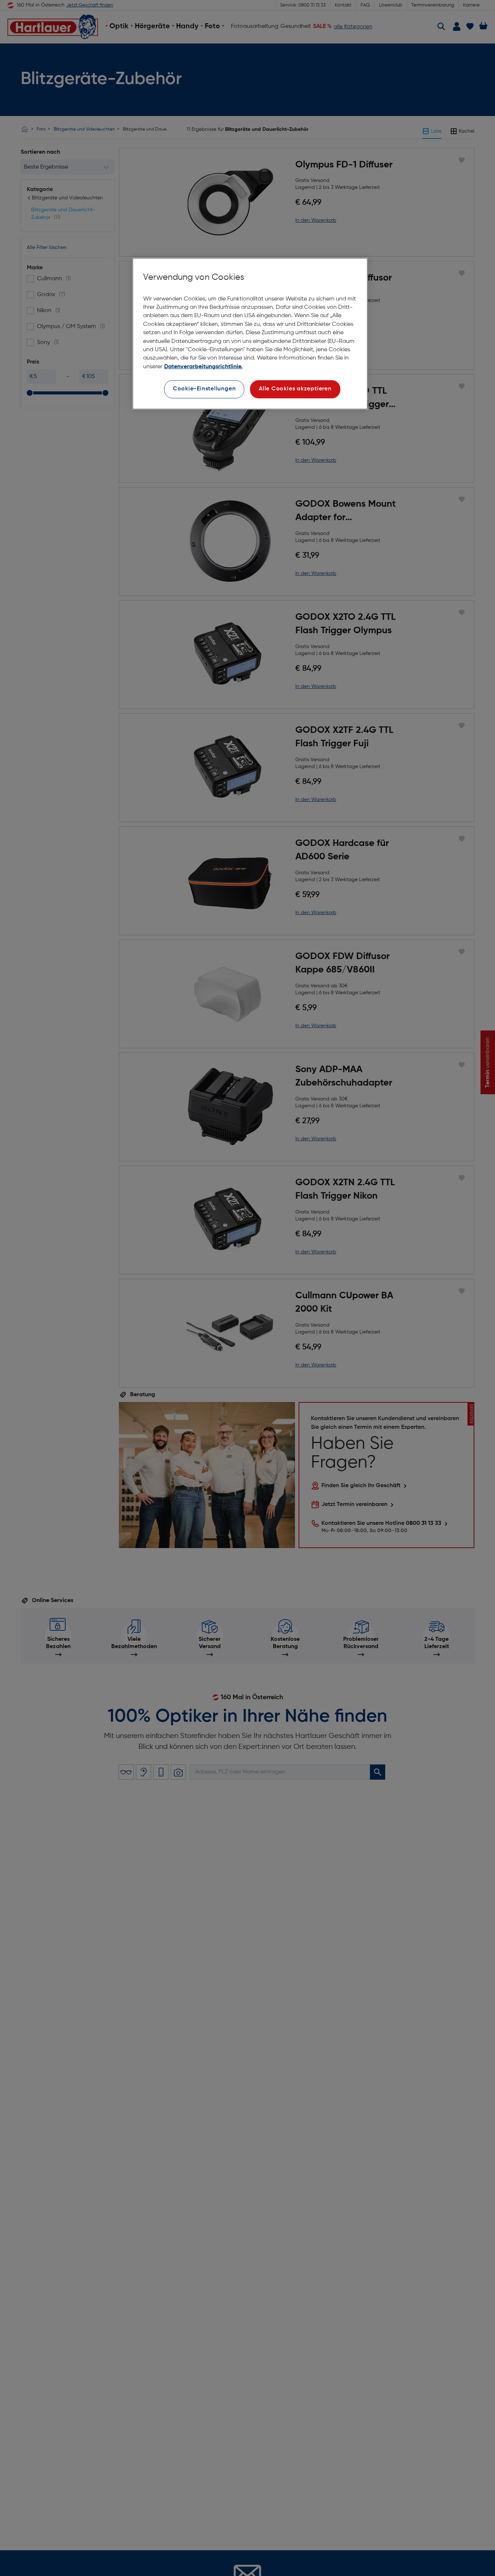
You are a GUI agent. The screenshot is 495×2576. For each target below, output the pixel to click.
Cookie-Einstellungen (204, 389)
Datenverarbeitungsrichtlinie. (203, 367)
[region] (250, 334)
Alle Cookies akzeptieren (295, 389)
